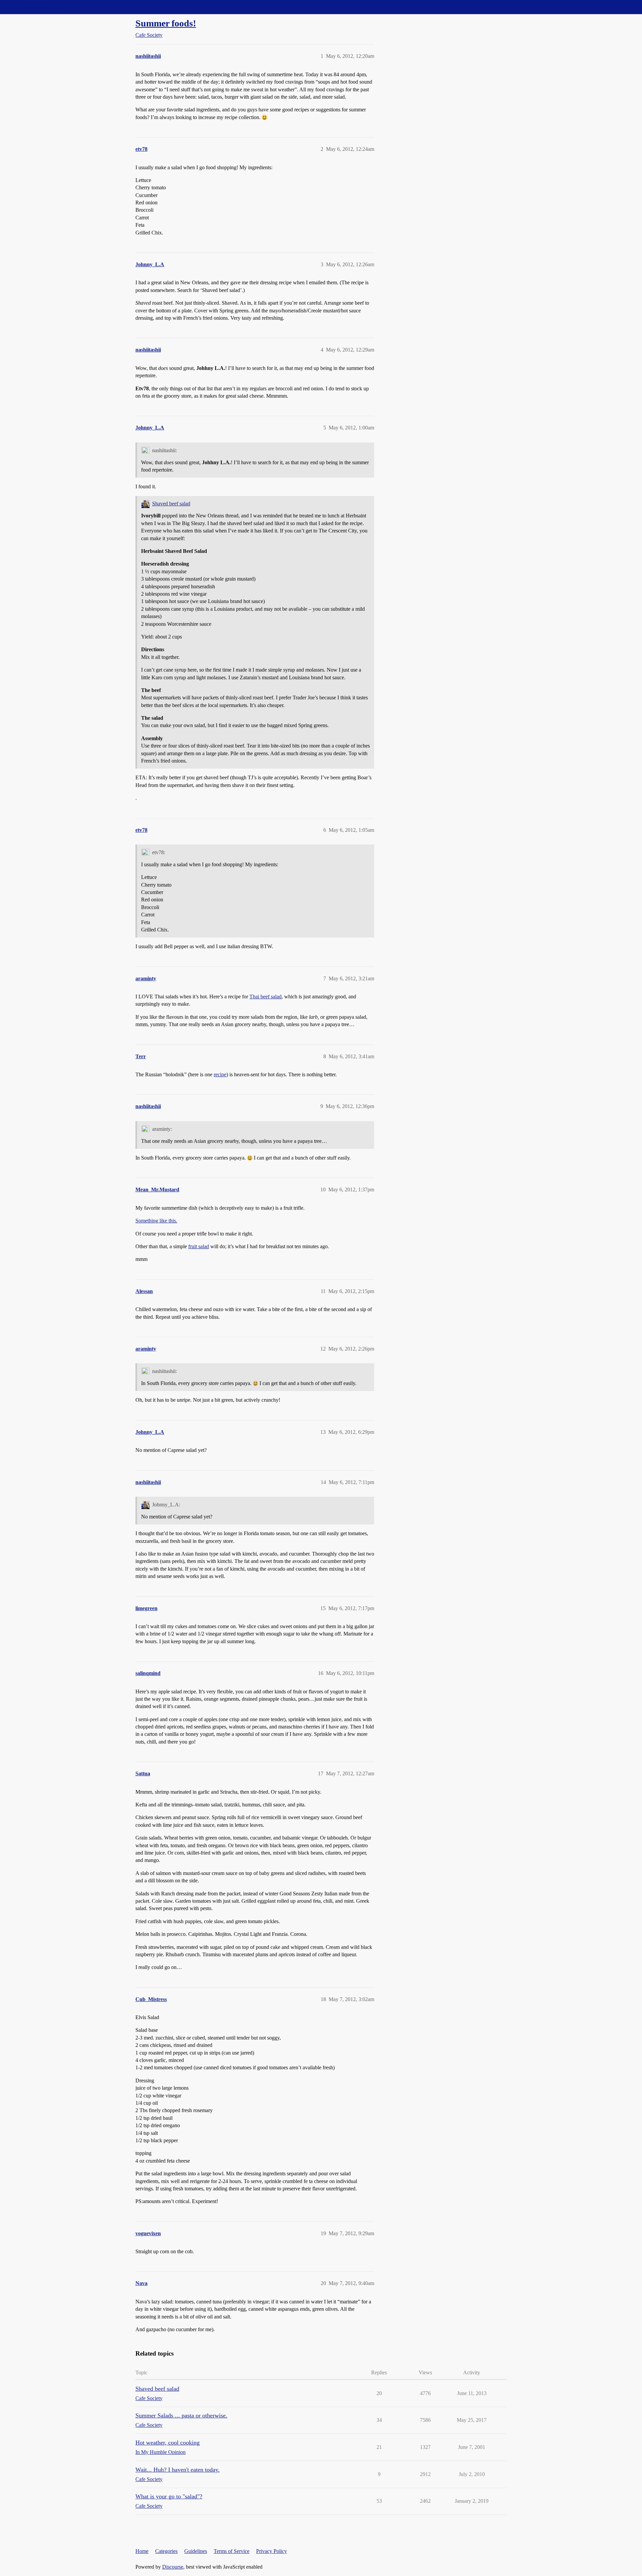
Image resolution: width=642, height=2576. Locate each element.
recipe (220, 1074)
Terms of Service (232, 2551)
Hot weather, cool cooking (168, 2443)
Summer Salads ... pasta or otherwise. (181, 2415)
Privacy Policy (272, 2551)
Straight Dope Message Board (35, 7)
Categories (166, 2551)
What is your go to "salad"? (169, 2496)
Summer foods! (166, 23)
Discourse (173, 2567)
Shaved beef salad (171, 504)
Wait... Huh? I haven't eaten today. (178, 2470)
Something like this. (156, 1221)
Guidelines (196, 2551)
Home (142, 2551)
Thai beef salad (265, 997)
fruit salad (199, 1246)
